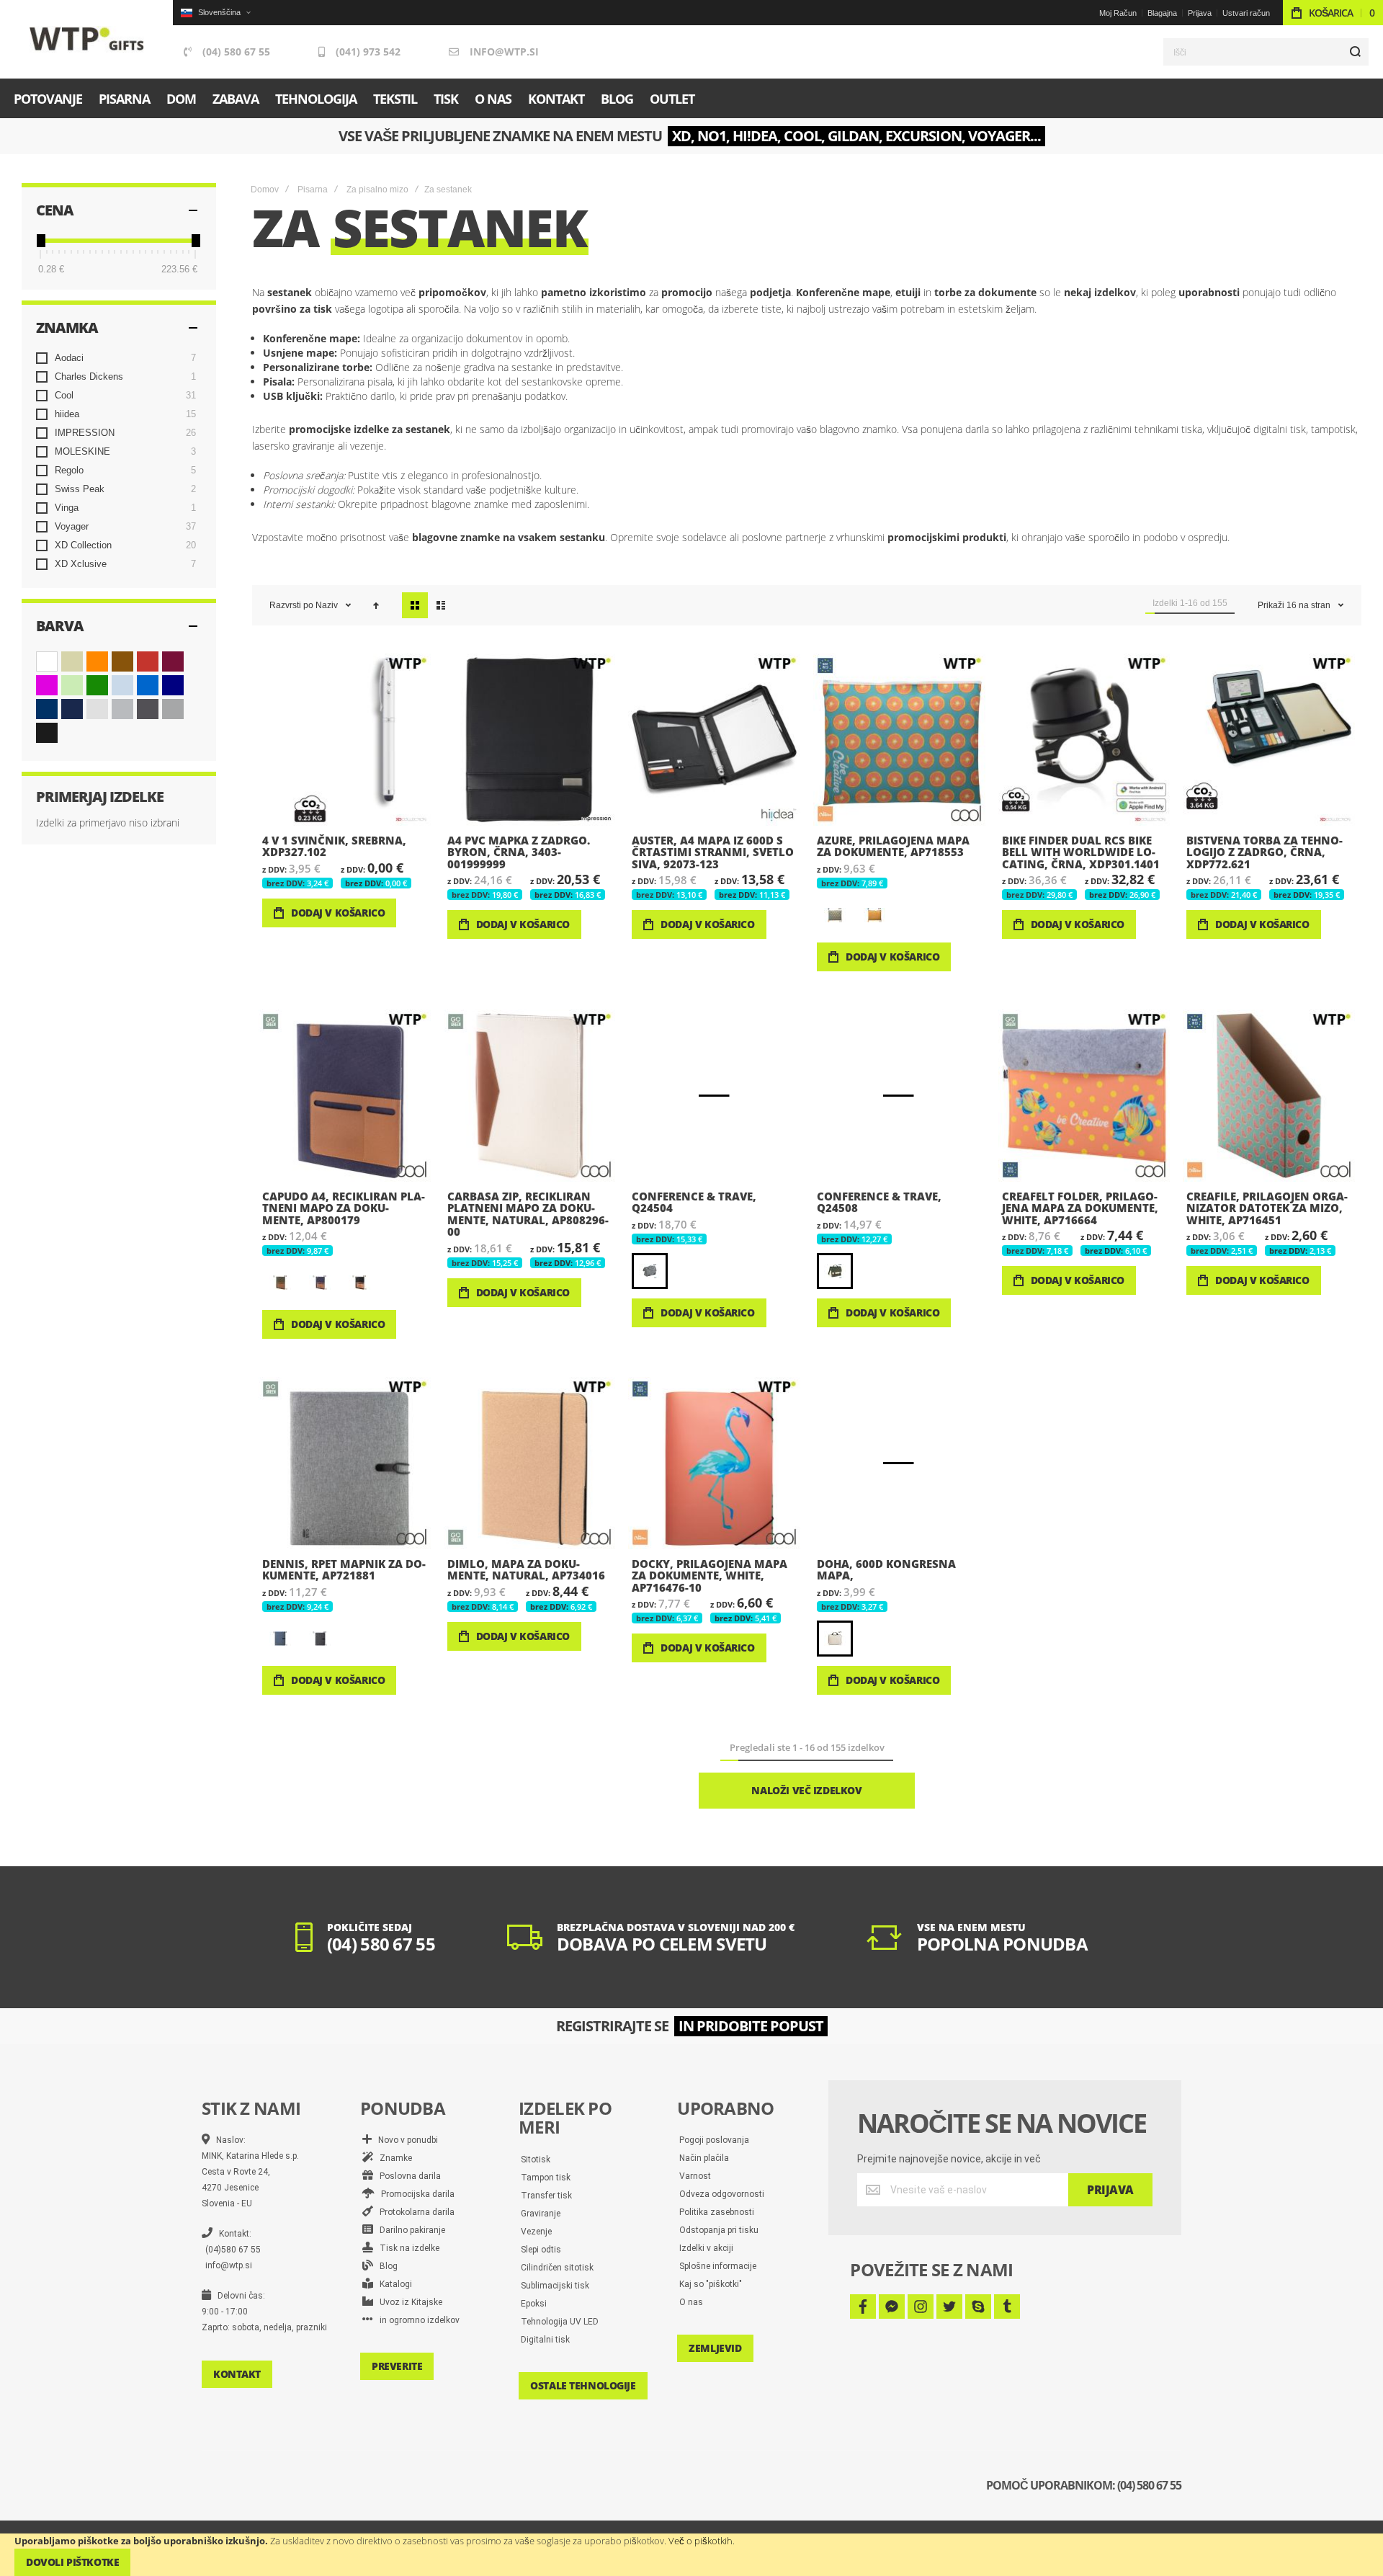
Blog (385, 2266)
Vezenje (536, 2232)
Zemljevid (715, 2348)
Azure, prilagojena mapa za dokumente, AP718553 (899, 740)
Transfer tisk (546, 2196)
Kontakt (237, 2374)
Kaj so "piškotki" (711, 2284)
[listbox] (901, 917)
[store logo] (87, 39)
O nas (691, 2302)
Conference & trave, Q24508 (899, 1096)
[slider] (40, 241)
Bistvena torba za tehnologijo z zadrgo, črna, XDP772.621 (1269, 740)
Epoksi (534, 2304)
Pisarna (313, 190)
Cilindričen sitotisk (557, 2268)
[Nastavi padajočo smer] (376, 605)
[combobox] (1266, 52)
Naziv (328, 605)
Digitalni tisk (545, 2340)
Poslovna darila (407, 2176)
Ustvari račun (1246, 13)
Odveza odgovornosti (722, 2194)
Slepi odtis (541, 2250)
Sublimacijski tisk (555, 2286)
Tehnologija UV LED (560, 2322)
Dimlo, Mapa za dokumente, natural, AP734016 (530, 1463)
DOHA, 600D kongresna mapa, (899, 1463)
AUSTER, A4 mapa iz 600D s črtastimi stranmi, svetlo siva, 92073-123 (714, 740)
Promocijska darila (415, 2194)
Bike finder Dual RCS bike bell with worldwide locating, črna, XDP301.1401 (1084, 740)
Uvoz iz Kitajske (408, 2302)
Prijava (1200, 13)
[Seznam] (441, 605)
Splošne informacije (718, 2266)
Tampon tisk (546, 2178)
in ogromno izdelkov (416, 2320)
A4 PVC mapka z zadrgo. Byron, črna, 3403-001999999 (530, 740)
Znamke (393, 2158)
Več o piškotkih (701, 2541)
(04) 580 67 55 (236, 52)
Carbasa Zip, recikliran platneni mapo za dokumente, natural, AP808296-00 (530, 1096)
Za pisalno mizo (377, 190)
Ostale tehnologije (583, 2385)
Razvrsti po (291, 605)
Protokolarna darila (414, 2212)
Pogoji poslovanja (714, 2140)
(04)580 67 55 (233, 2250)
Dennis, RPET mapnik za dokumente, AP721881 (345, 1463)
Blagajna (1162, 13)
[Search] (1355, 52)
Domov (265, 190)
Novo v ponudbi (405, 2140)
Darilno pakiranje (409, 2230)
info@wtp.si (504, 52)
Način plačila (704, 2158)
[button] (215, 13)
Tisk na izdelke (406, 2248)
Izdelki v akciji (706, 2248)
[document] (691, 2555)
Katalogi (393, 2284)
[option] (835, 915)
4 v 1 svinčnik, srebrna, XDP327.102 (345, 740)
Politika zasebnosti (717, 2212)
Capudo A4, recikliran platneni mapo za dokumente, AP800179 (345, 1096)
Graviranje (541, 2214)
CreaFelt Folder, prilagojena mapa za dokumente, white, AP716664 (1084, 1096)
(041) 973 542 (368, 52)
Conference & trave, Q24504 (714, 1096)
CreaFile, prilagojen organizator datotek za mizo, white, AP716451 (1269, 1096)
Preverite (397, 2366)
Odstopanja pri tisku (719, 2230)
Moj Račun (1118, 13)
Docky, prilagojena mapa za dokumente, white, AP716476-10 (714, 1463)
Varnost (695, 2176)
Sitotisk (536, 2160)
